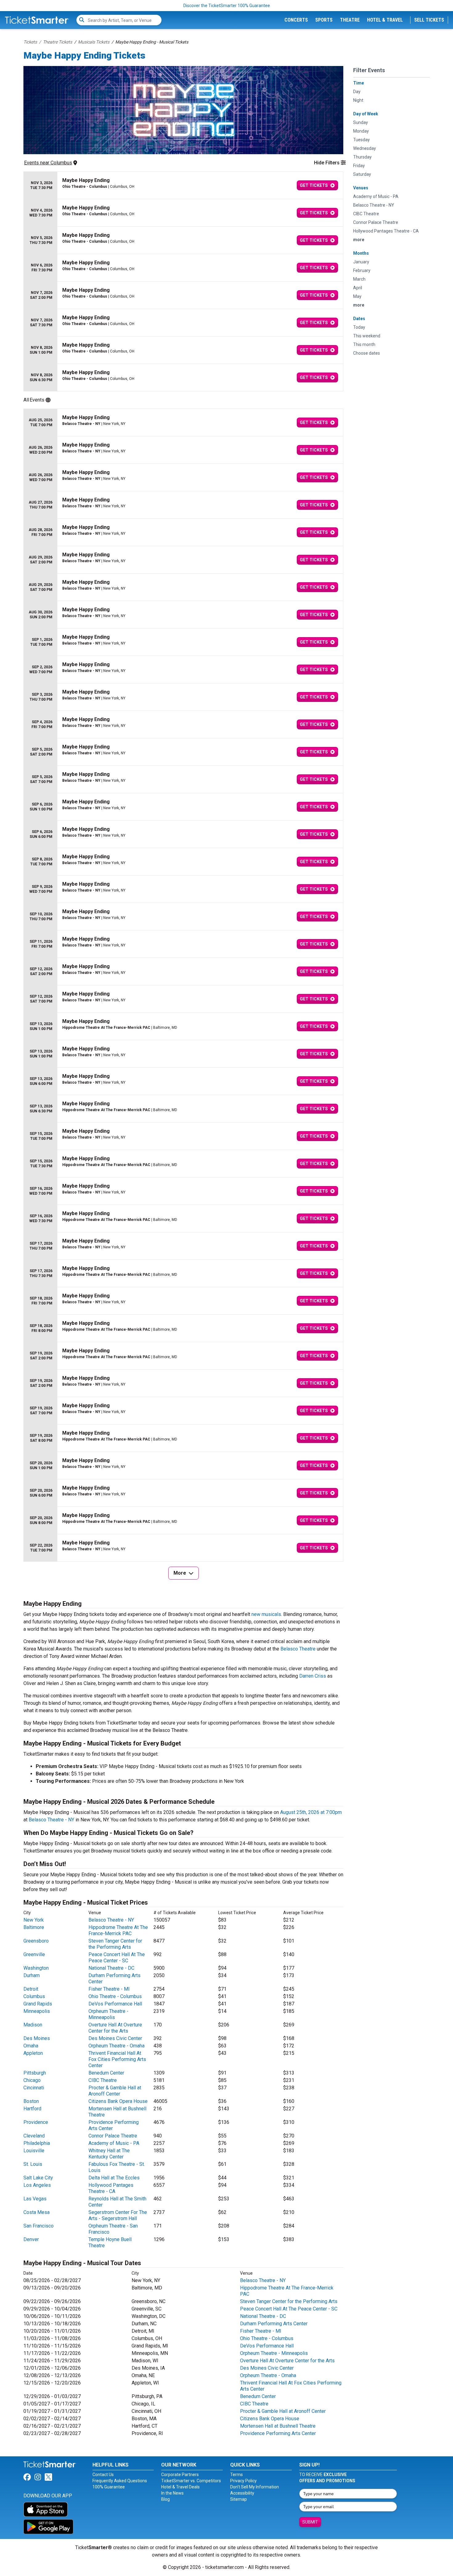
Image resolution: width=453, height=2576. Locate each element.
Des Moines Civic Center (115, 2038)
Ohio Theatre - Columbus (115, 1996)
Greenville (34, 1954)
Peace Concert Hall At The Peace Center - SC (117, 1958)
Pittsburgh (35, 2073)
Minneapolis (37, 2011)
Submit (310, 2522)
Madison (33, 2025)
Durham (32, 1975)
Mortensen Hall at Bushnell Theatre (278, 2426)
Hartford (32, 2109)
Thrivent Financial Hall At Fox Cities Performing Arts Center (117, 2059)
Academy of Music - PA (114, 2143)
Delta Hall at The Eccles (114, 2178)
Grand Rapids (38, 2004)
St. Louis (33, 2164)
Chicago (32, 2080)
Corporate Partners (180, 2475)
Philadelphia (37, 2143)
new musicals (266, 1614)
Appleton (33, 2053)
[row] (183, 185)
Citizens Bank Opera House (118, 2101)
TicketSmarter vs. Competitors (191, 2481)
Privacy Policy (243, 2481)
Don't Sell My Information (255, 2487)
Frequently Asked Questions (120, 2481)
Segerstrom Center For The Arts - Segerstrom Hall (118, 2215)
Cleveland (34, 2136)
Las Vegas (35, 2199)
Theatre (350, 20)
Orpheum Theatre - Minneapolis (108, 2014)
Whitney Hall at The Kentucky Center (109, 2154)
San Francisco (39, 2226)
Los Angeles (37, 2185)
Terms (237, 2475)
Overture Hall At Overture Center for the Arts (115, 2028)
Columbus (34, 1996)
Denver (31, 2239)
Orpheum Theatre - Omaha (116, 2046)
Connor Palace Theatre (113, 2136)
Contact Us (103, 2475)
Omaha (31, 2046)
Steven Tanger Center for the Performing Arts (115, 1944)
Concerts (296, 20)
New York (34, 1920)
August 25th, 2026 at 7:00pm (311, 1812)
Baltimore (34, 1927)
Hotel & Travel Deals (180, 2487)
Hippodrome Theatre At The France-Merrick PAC (118, 1930)
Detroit (31, 1989)
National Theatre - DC (111, 1968)
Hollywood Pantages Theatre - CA (111, 2188)
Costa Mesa (37, 2212)
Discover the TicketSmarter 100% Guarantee (227, 6)
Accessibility (242, 2493)
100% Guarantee (109, 2487)
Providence (36, 2122)
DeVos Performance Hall (115, 2004)
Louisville (34, 2151)
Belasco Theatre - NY (51, 1820)
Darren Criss (313, 1676)
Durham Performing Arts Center (274, 2324)
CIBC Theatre (103, 2080)
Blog (165, 2499)
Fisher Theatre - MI (109, 1989)
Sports (324, 20)
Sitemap (239, 2499)
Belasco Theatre (298, 1649)
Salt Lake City (38, 2178)
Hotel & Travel (385, 20)
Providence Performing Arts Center (278, 2433)
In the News (172, 2493)
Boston (31, 2101)
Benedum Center (106, 2073)
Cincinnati (34, 2088)
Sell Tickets (429, 20)
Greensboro (36, 1941)
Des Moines (37, 2038)
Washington (36, 1968)
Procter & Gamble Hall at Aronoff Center (115, 2091)
